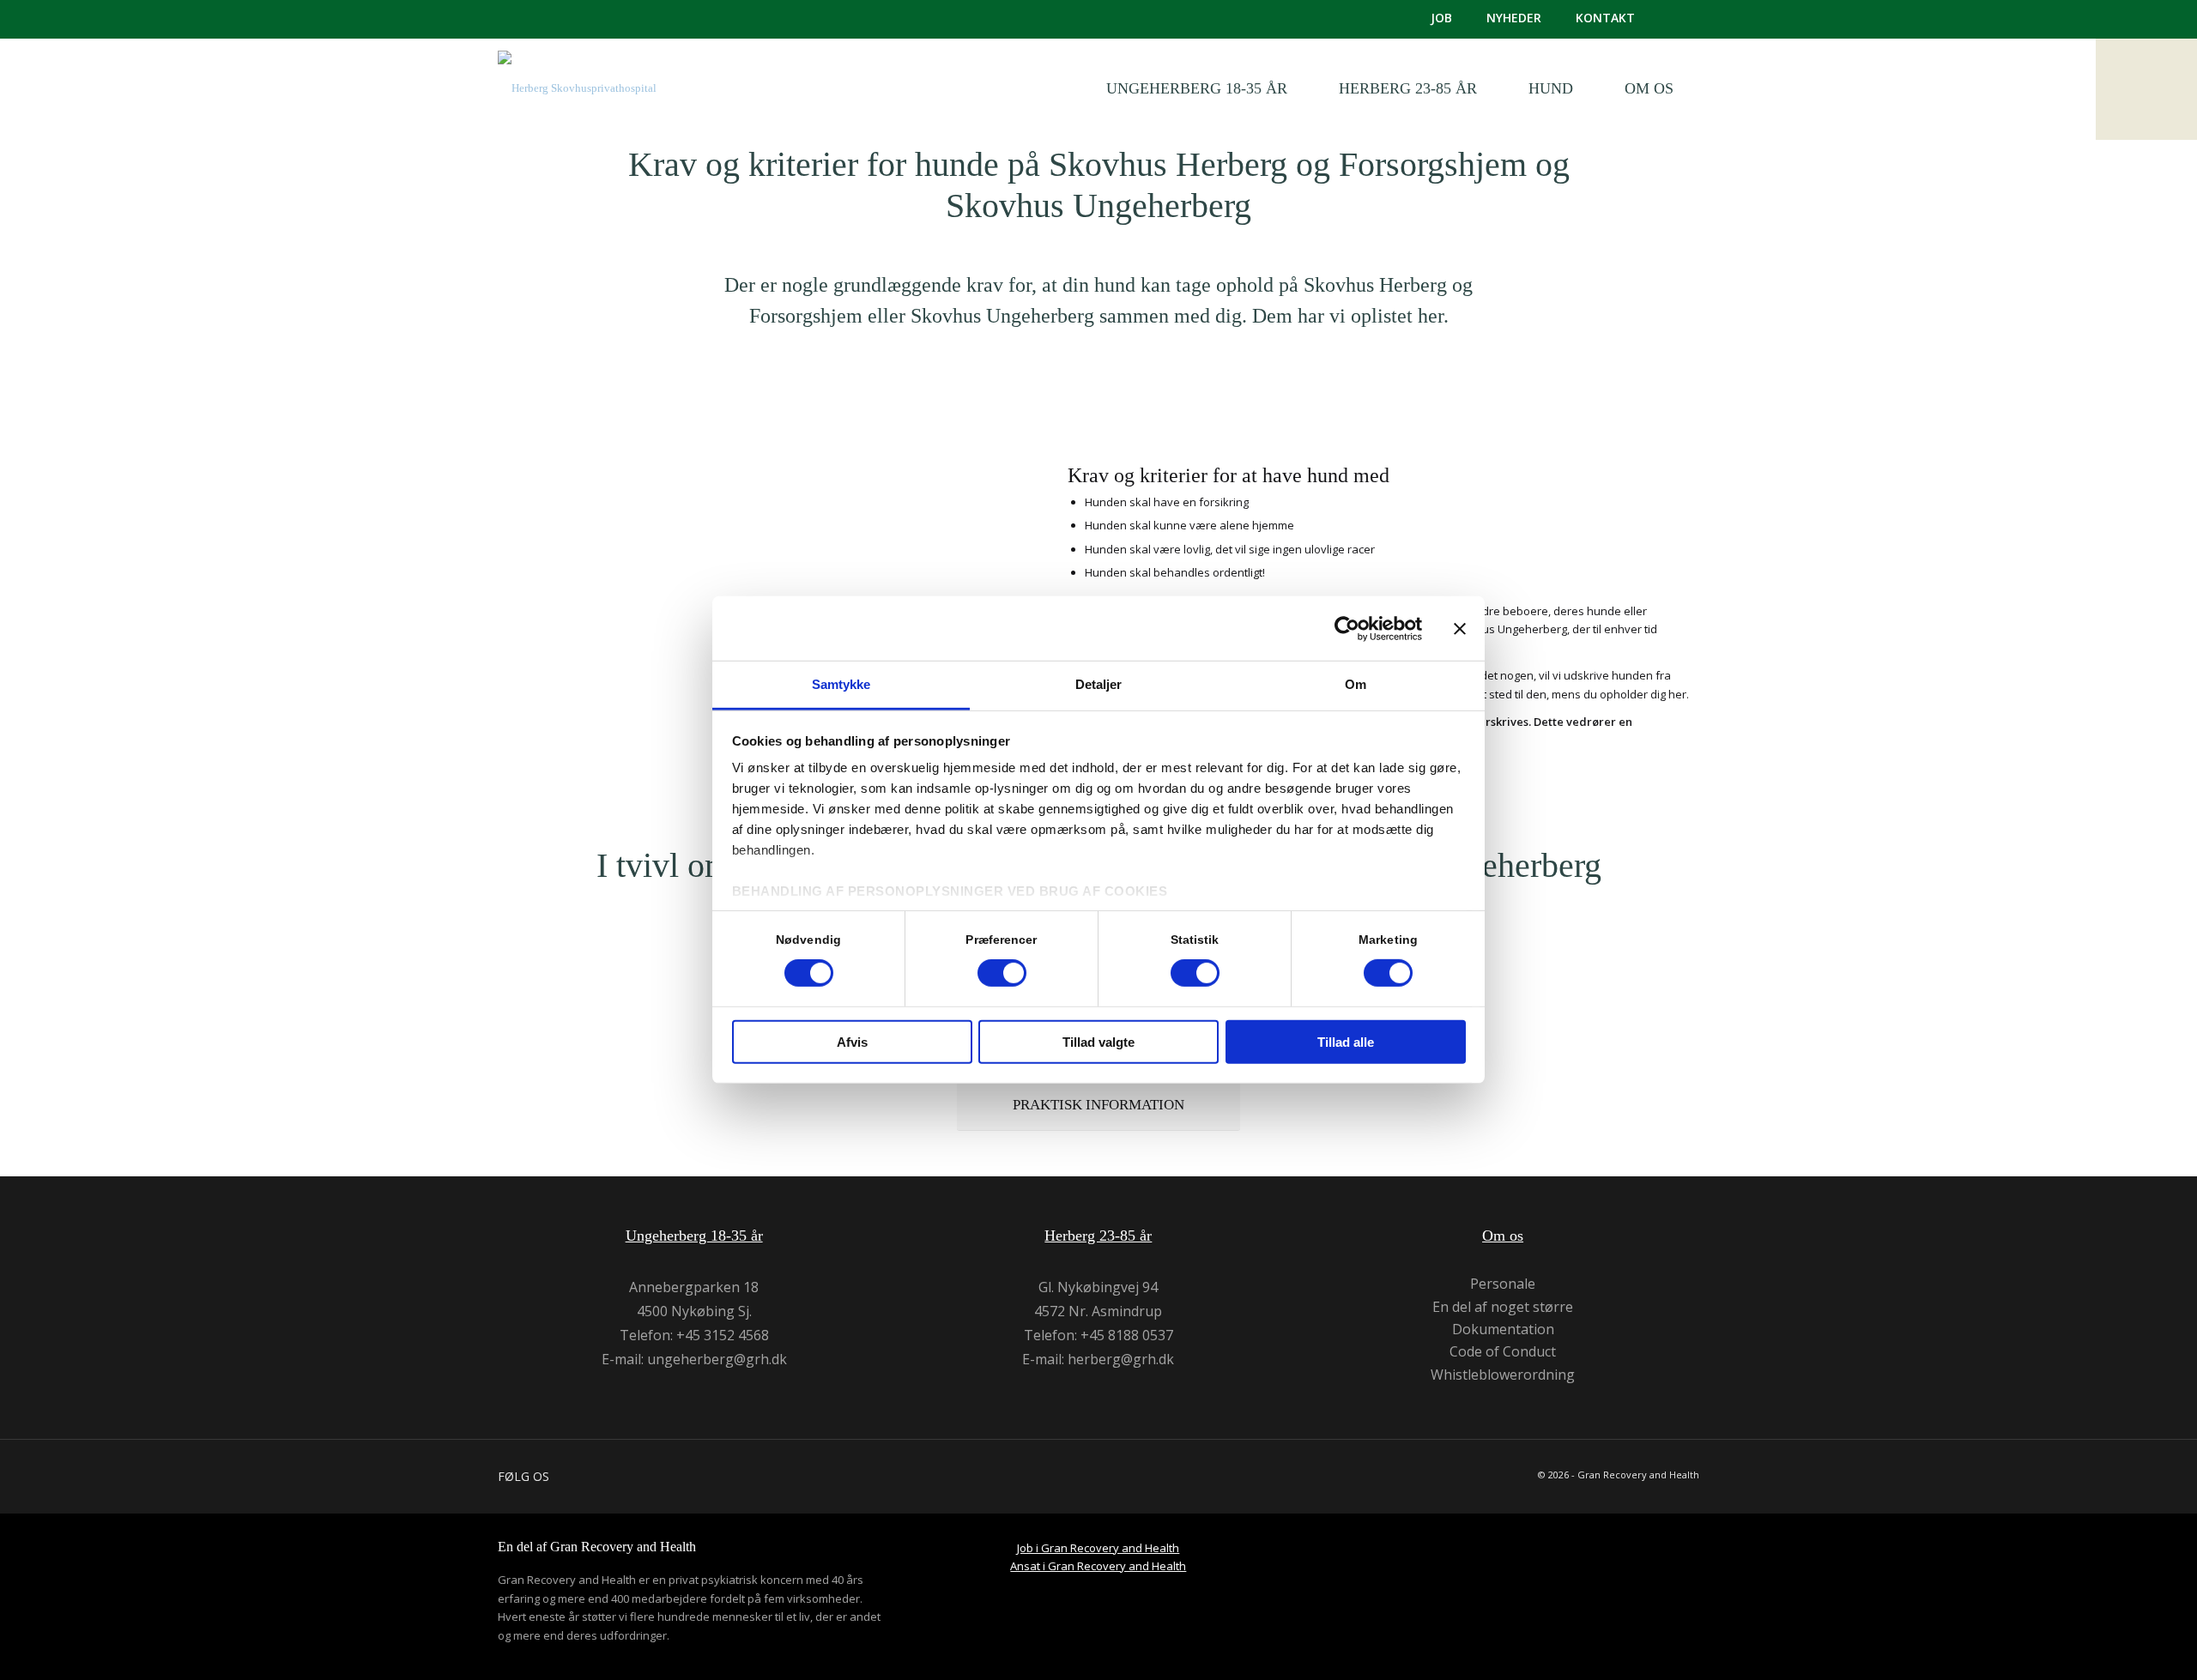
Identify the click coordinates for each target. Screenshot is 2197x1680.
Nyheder (1514, 18)
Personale (1503, 1284)
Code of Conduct (1503, 1352)
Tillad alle (1346, 1042)
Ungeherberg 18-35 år (694, 1236)
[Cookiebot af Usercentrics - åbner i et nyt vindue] (1347, 628)
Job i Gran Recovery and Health (1098, 1548)
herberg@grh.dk (1121, 1359)
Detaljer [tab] (1099, 684)
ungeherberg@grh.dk (717, 1359)
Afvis (852, 1042)
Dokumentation (1503, 1329)
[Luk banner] (1460, 628)
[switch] (1002, 973)
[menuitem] (1424, 18)
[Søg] (1684, 19)
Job (1441, 18)
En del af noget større (1503, 1307)
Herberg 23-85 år (1098, 1236)
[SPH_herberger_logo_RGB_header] (577, 101)
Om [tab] (1356, 684)
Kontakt (1605, 18)
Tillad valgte (1098, 1042)
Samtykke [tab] (841, 684)
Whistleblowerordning (1503, 1375)
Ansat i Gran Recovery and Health (1098, 1566)
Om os (1503, 1236)
